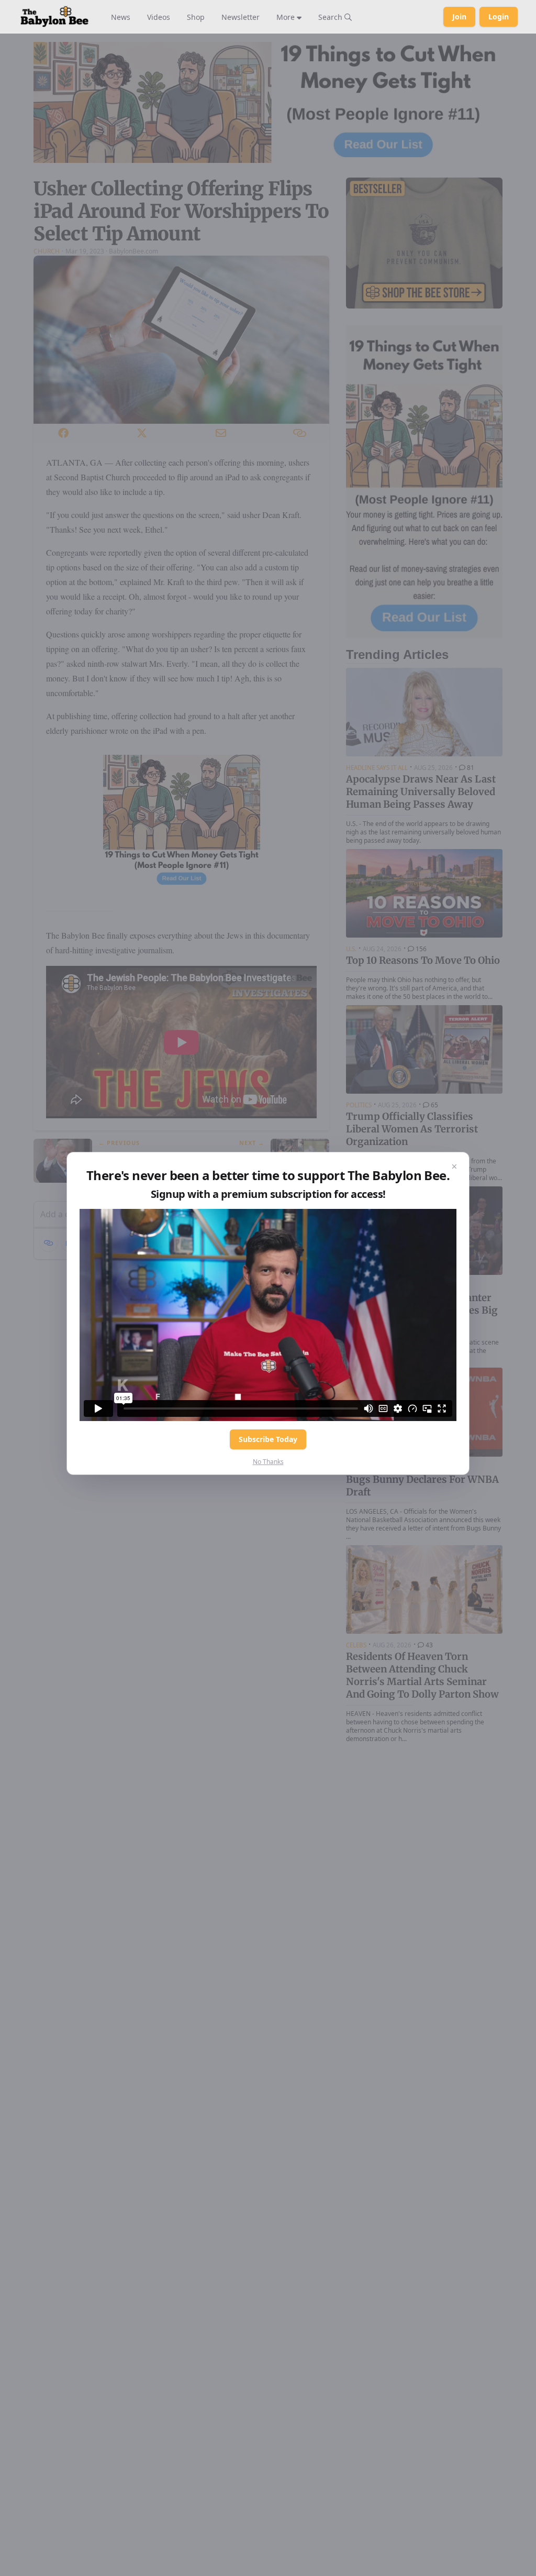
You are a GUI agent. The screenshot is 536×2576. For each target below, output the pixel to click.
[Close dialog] (454, 1167)
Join (459, 16)
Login (499, 16)
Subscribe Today (268, 1439)
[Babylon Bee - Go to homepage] (54, 17)
